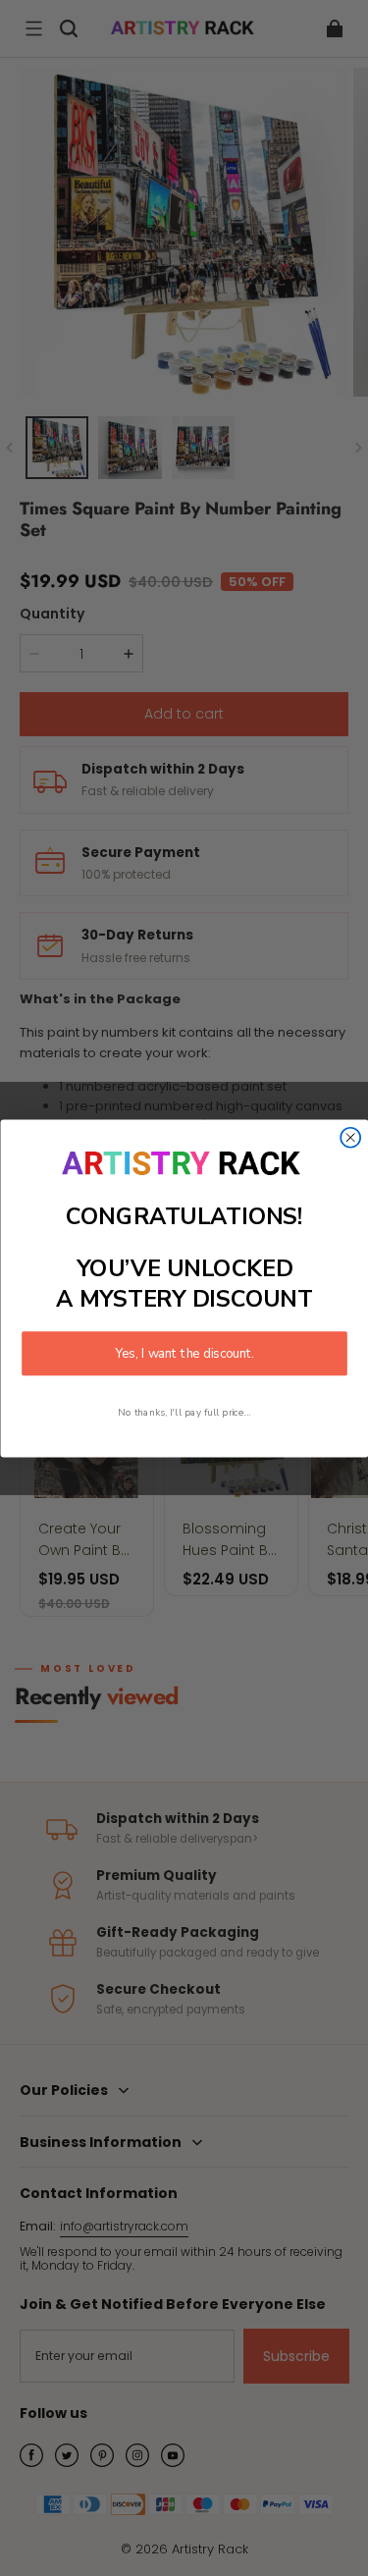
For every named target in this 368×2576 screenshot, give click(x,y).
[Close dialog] (350, 1137)
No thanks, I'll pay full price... (184, 1411)
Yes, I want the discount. (184, 1353)
